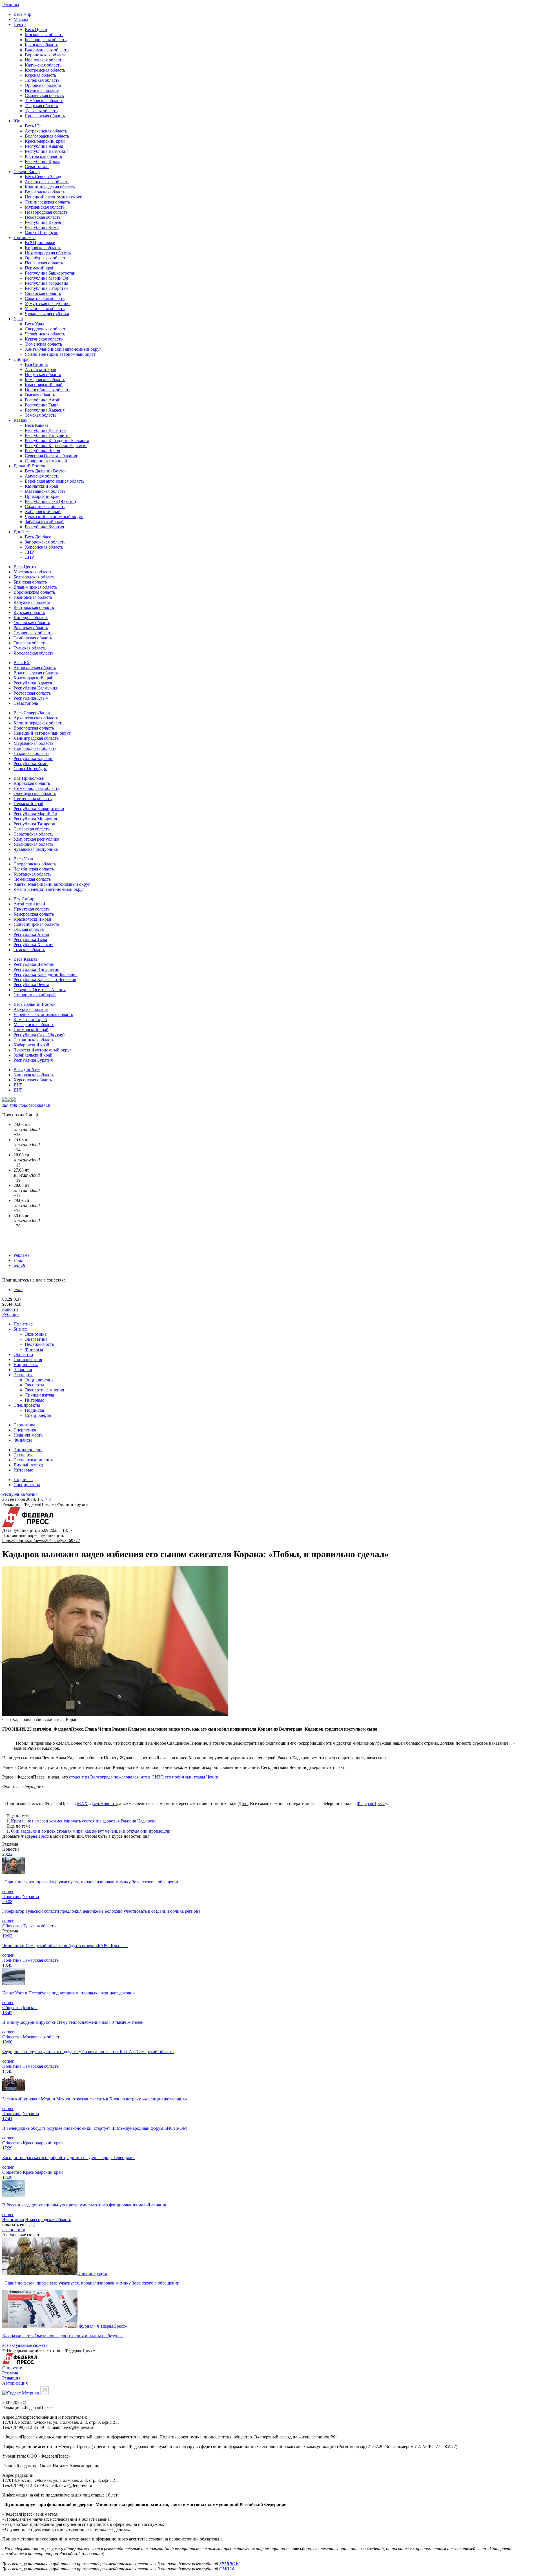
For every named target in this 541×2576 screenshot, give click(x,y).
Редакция (11, 2378)
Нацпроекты (26, 1365)
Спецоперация (93, 2273)
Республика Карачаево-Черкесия (56, 446)
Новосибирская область (48, 390)
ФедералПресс (371, 1803)
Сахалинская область (45, 506)
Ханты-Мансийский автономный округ (63, 349)
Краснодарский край (45, 141)
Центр (20, 24)
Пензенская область (44, 263)
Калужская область (43, 65)
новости (10, 1309)
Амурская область (42, 476)
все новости (14, 2230)
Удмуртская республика (48, 303)
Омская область (40, 395)
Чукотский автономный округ (54, 517)
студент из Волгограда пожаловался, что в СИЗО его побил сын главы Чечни (144, 1777)
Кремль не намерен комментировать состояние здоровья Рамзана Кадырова (84, 1821)
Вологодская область (45, 192)
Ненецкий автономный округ (53, 197)
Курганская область (44, 339)
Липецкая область (42, 80)
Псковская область (43, 217)
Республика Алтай (43, 400)
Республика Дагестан (45, 430)
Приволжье (25, 238)
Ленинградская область (47, 202)
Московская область (44, 35)
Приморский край (42, 496)
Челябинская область (45, 334)
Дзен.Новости (103, 1803)
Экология (23, 1370)
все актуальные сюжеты (25, 2345)
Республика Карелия (45, 222)
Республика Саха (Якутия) (50, 501)
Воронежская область (46, 55)
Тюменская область (43, 344)
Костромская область (45, 70)
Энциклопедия (39, 1380)
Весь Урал (35, 324)
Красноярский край (44, 385)
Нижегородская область (48, 253)
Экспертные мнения (44, 1390)
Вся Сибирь (36, 364)
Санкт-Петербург (41, 232)
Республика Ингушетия (48, 435)
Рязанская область (42, 90)
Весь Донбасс (38, 537)
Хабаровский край (43, 512)
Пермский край (40, 268)
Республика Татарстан (46, 288)
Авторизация (15, 2383)
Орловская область (43, 85)
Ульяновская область (45, 309)
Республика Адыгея (44, 146)
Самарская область (43, 293)
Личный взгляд (39, 1395)
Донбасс (22, 532)
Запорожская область (45, 542)
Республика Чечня (42, 451)
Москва (21, 19)
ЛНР (29, 552)
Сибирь (21, 359)
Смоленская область (44, 95)
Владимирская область (47, 50)
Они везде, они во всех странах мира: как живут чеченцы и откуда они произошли (91, 1831)
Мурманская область (45, 207)
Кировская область (43, 248)
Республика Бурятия (44, 527)
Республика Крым (42, 161)
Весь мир (22, 14)
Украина (31, 1896)
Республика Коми (42, 227)
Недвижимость (39, 1344)
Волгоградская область (47, 136)
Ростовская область (43, 156)
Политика (23, 1324)
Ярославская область (45, 116)
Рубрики (11, 1314)
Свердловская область (46, 329)
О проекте (12, 2368)
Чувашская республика (47, 314)
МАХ (82, 1803)
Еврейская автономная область (55, 481)
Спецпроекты (27, 1405)
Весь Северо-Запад (43, 177)
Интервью (35, 1400)
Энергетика (36, 1339)
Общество (23, 1354)
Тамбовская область (44, 100)
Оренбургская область (46, 258)
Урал (18, 319)
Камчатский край (42, 486)
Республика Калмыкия (47, 151)
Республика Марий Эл (46, 278)
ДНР (29, 557)
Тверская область (41, 106)
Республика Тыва (42, 405)
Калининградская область (50, 187)
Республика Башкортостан (50, 273)
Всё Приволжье (40, 243)
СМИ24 (227, 2569)
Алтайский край (41, 369)
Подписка (34, 1410)
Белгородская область (46, 40)
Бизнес (20, 1329)
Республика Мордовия (46, 283)
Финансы (34, 1349)
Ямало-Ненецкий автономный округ (60, 354)
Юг (17, 121)
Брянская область (41, 45)
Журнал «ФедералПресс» (103, 2326)
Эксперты (23, 1375)
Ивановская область (44, 60)
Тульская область (41, 111)
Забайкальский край (44, 522)
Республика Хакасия (45, 410)
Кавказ (20, 420)
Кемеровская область (45, 380)
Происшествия (28, 1359)
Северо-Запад (27, 172)
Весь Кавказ (36, 425)
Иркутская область (43, 375)
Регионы (11, 5)
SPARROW (229, 2564)
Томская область (41, 415)
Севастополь (37, 166)
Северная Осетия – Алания (51, 456)
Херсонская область (44, 547)
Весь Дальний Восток (46, 471)
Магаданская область (45, 491)
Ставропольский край (46, 461)
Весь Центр (36, 29)
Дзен (243, 1803)
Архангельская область (47, 182)
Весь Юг (33, 126)
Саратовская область (45, 298)
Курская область (40, 75)
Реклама (21, 1255)
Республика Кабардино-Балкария (57, 440)
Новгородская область (46, 212)
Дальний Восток (29, 466)
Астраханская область (46, 131)
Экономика (36, 1334)
